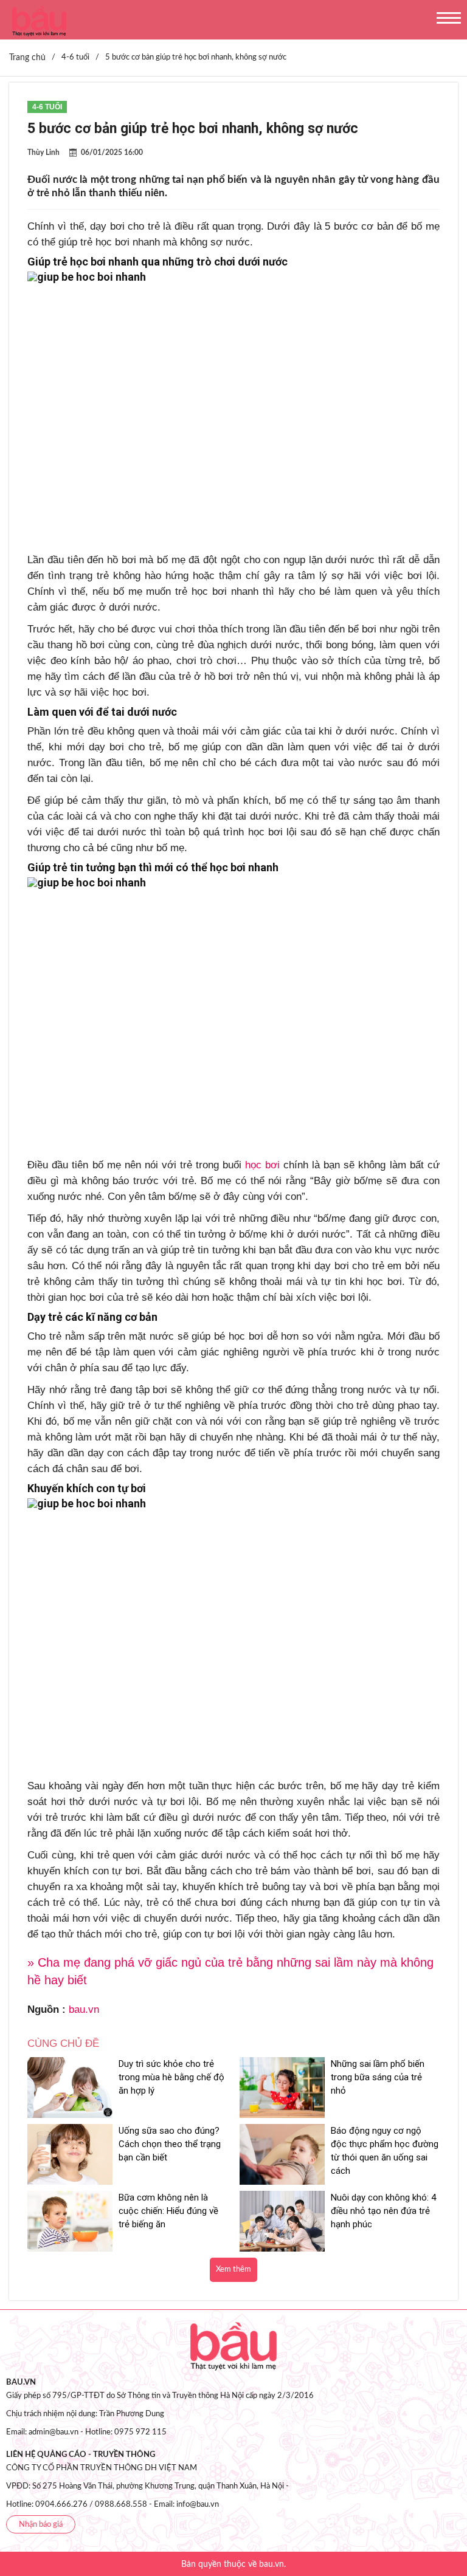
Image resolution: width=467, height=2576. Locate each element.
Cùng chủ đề (63, 2043)
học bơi (262, 1165)
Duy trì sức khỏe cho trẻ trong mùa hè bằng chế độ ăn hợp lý (171, 2077)
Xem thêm (233, 2269)
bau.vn (84, 2009)
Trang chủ (27, 58)
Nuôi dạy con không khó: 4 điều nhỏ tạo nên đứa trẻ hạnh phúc (383, 2211)
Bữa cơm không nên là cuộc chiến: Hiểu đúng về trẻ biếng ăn (168, 2211)
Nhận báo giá (41, 2525)
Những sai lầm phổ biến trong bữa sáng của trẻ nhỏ (378, 2077)
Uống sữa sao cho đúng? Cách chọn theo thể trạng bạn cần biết (170, 2144)
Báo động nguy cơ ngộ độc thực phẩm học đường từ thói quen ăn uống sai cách (385, 2151)
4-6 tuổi (47, 107)
